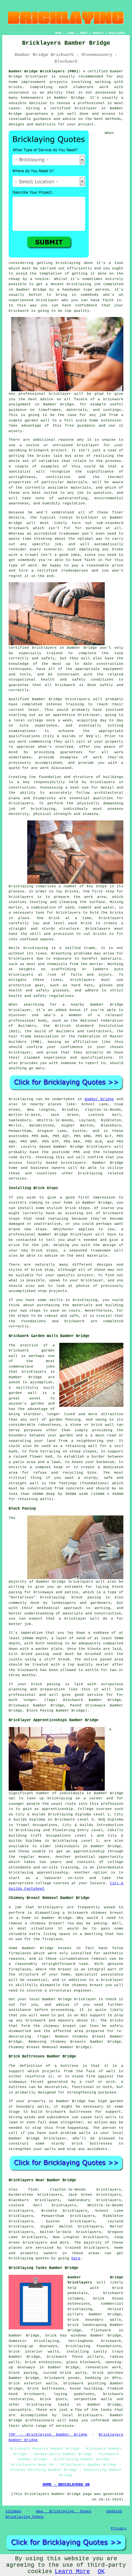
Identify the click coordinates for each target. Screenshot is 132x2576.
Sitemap (13, 2511)
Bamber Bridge (99, 1099)
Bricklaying (21, 1099)
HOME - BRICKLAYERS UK (66, 2485)
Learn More (72, 2571)
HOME (58, 33)
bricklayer (37, 77)
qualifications (24, 736)
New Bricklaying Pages (64, 2511)
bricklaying (21, 2258)
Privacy (119, 2528)
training (75, 704)
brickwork (113, 399)
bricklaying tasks (48, 2405)
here (76, 2258)
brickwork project (48, 450)
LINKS (71, 33)
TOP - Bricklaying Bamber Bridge (48, 2435)
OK (101, 2571)
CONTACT (98, 33)
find (33, 2190)
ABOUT (84, 33)
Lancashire (20, 2410)
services (65, 2426)
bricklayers (103, 782)
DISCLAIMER (117, 33)
